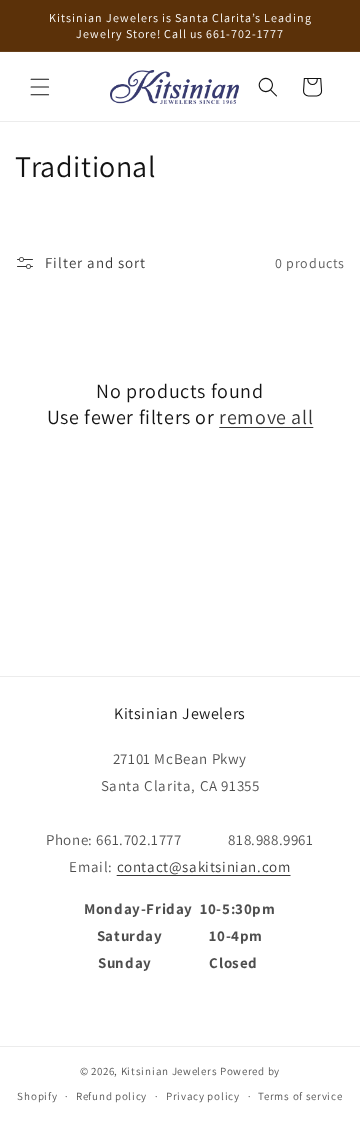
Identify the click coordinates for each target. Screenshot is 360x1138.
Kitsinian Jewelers (169, 1071)
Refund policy (111, 1096)
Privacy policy (203, 1096)
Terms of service (300, 1096)
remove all (266, 417)
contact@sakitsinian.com (204, 866)
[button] (40, 87)
